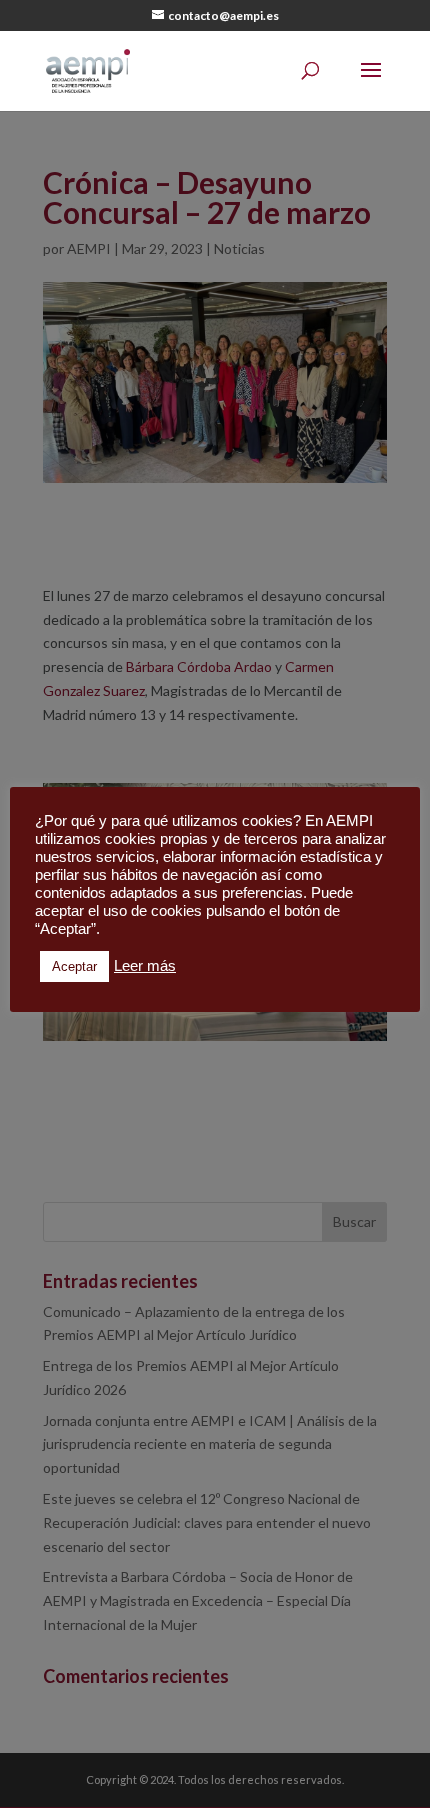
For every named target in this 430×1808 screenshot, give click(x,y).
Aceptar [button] (74, 966)
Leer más (145, 966)
